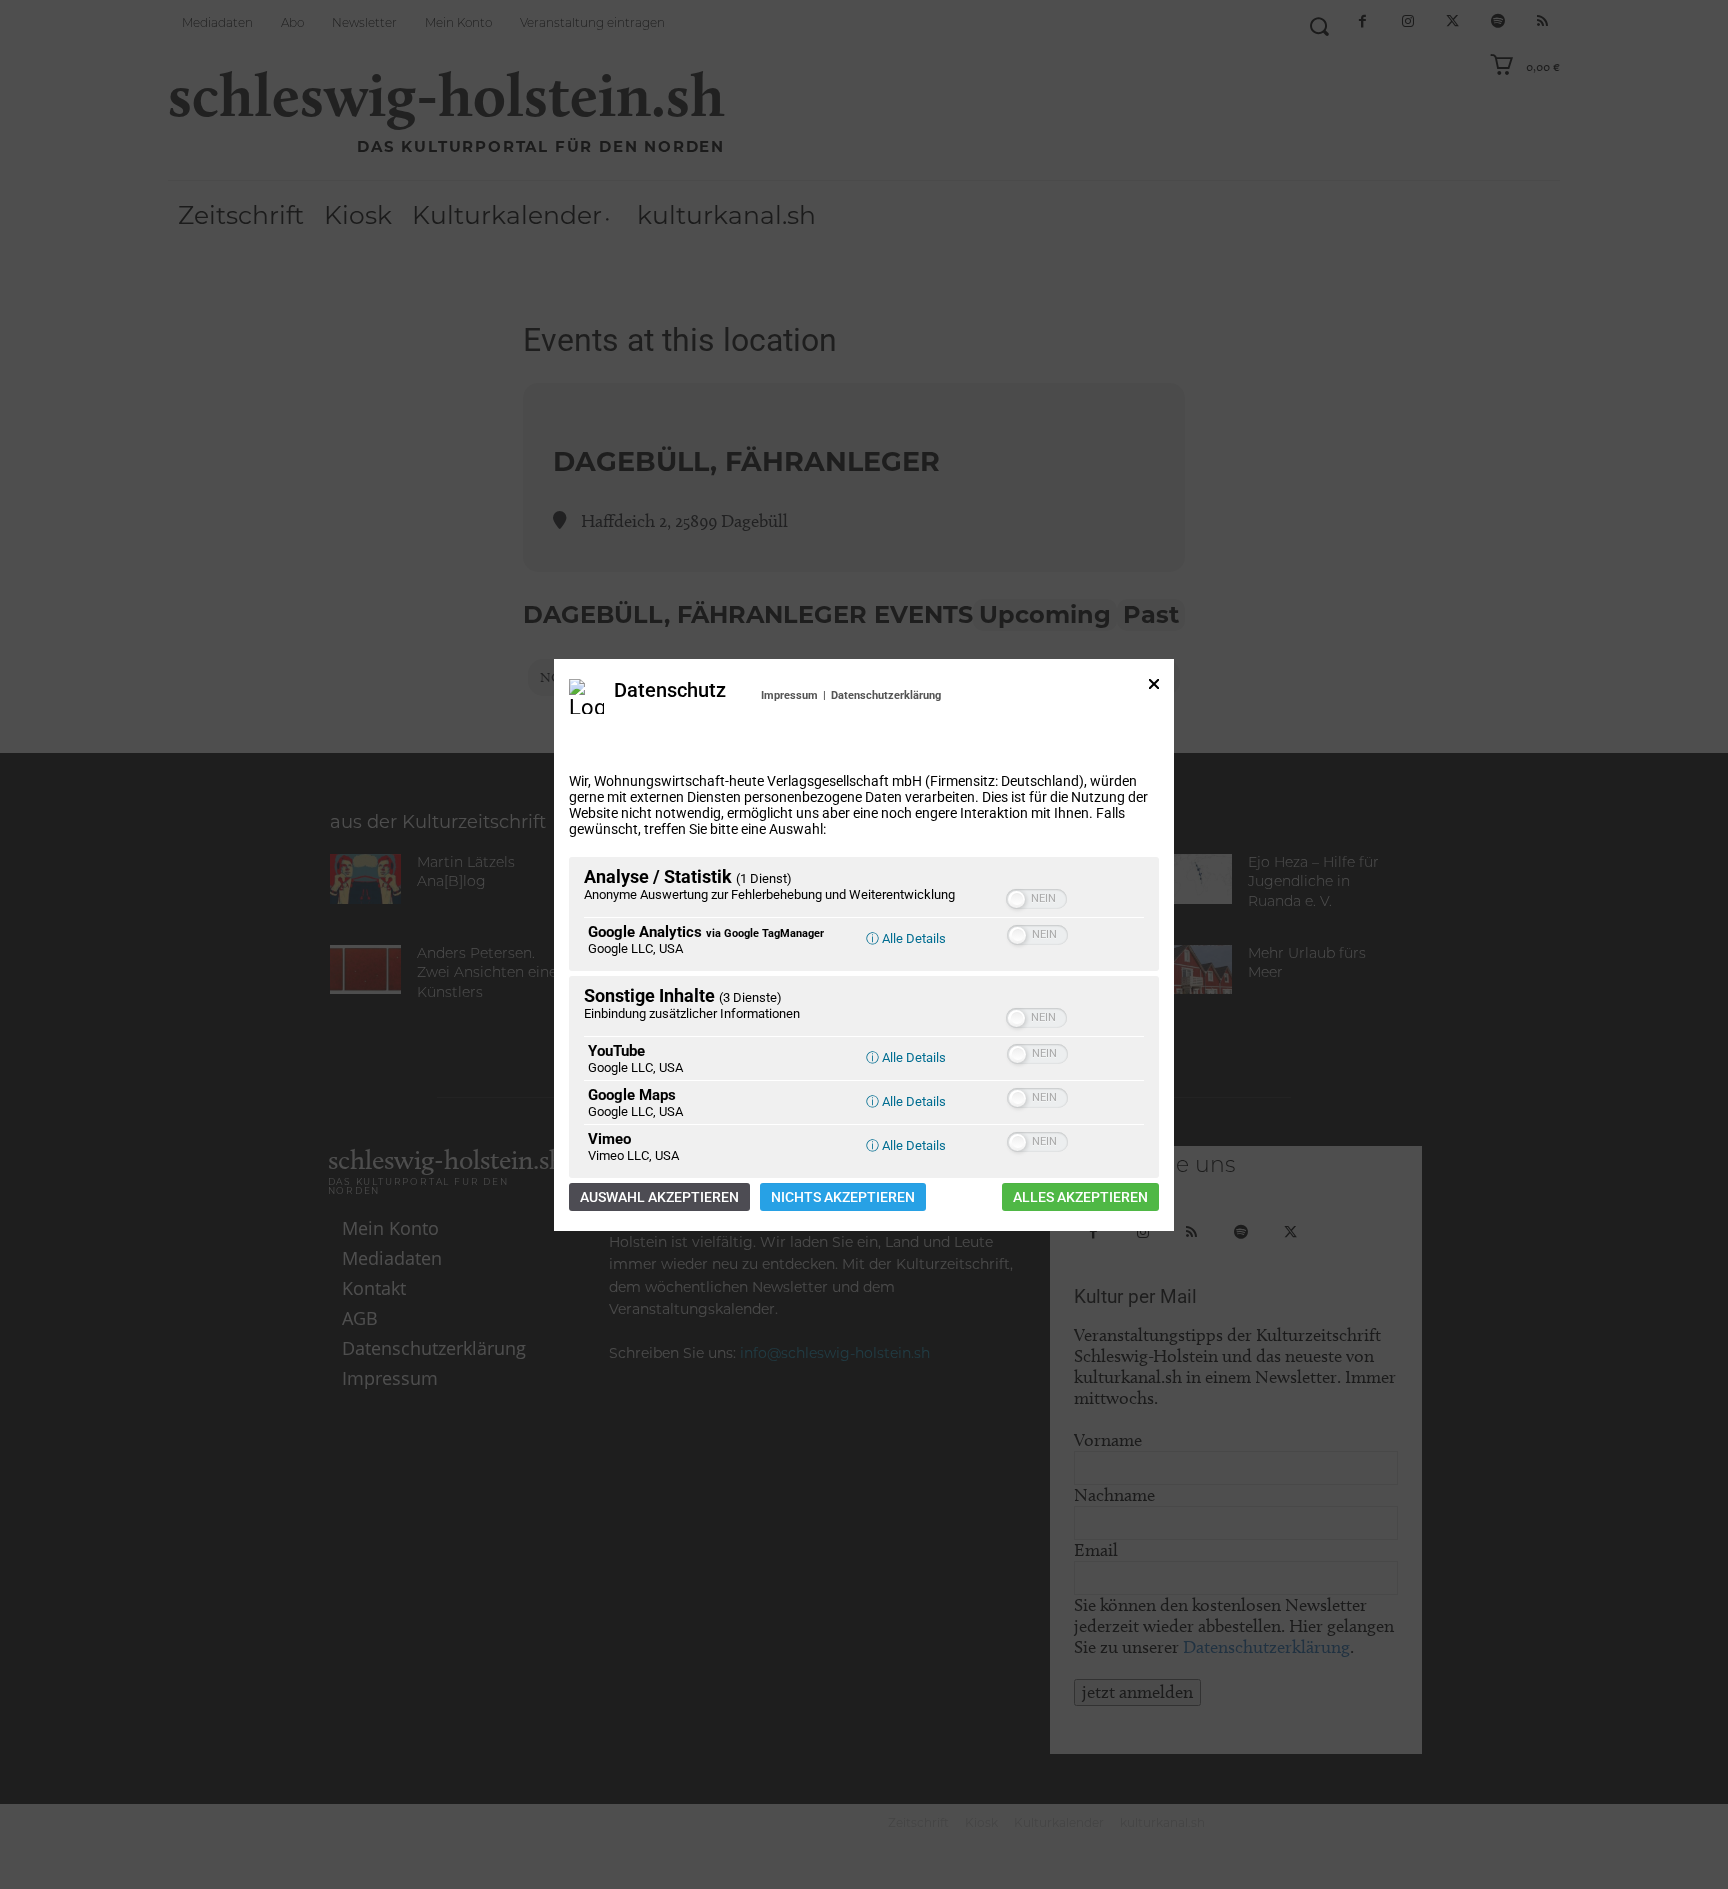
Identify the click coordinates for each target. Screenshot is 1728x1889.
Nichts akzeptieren (843, 1197)
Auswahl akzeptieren (659, 1197)
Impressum (789, 695)
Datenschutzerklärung (886, 695)
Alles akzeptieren (1080, 1197)
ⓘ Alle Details (906, 938)
